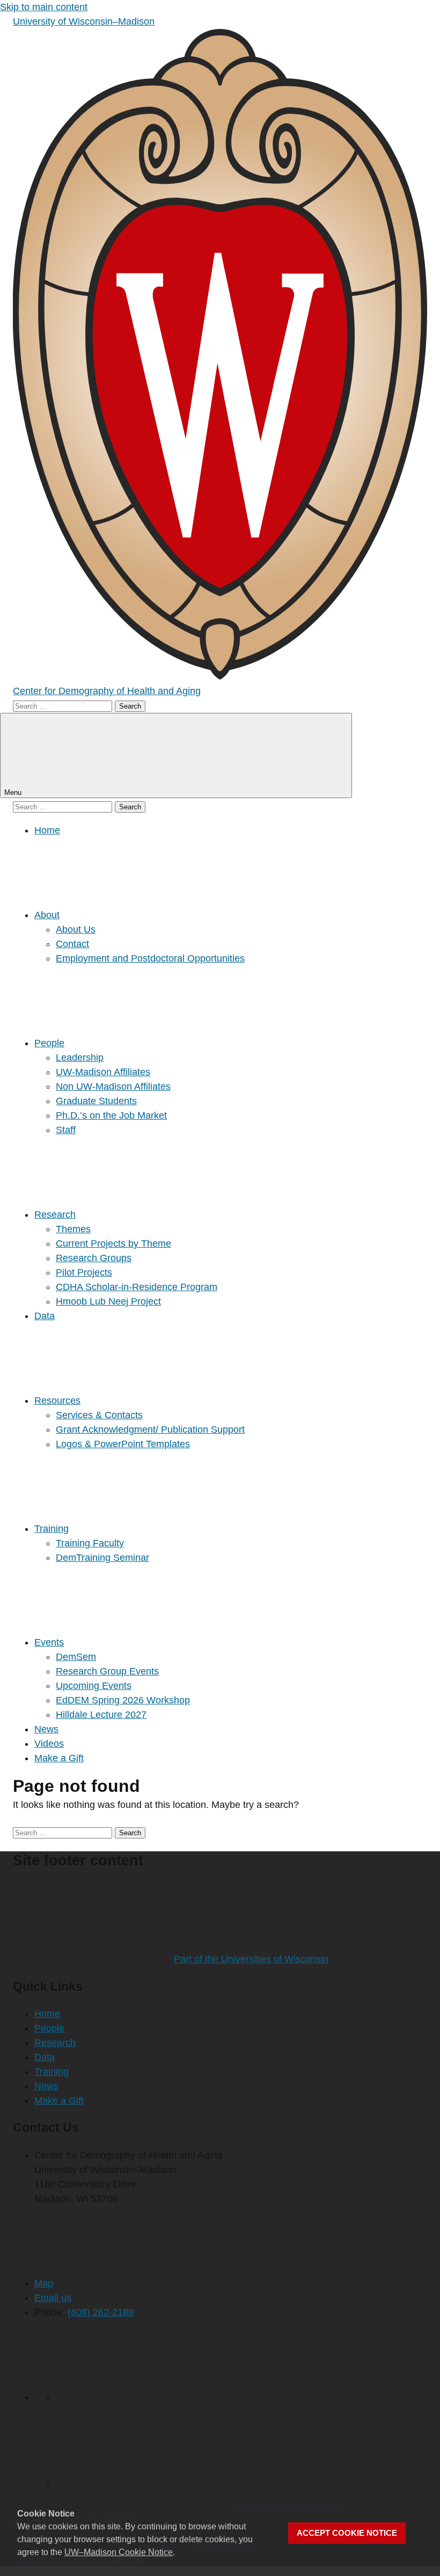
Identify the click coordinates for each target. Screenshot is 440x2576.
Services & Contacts (99, 1415)
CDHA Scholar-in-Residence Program (137, 1287)
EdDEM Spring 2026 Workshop (123, 1700)
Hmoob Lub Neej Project (108, 1301)
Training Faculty (90, 1543)
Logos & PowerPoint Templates (123, 1444)
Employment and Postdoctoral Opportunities (150, 958)
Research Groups (94, 1258)
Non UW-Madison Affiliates (113, 1086)
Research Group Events (107, 1671)
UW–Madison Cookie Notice (119, 2552)
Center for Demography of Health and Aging (107, 691)
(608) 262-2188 (101, 2312)
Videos (49, 1744)
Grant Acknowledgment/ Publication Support (150, 1430)
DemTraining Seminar (102, 1558)
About (47, 915)
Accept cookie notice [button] (347, 2533)
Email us (53, 2298)
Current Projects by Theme (113, 1244)
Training (52, 1529)
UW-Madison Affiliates (103, 1072)
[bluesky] (136, 2482)
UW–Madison (84, 21)
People (49, 1043)
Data (45, 1316)
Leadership (80, 1058)
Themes (73, 1229)
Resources (57, 1401)
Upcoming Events (94, 1686)
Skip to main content (44, 7)
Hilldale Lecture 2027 (101, 1715)
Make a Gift (59, 1758)
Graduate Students (96, 1101)
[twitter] (136, 2397)
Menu (14, 792)
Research (55, 1215)
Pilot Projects (84, 1272)
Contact (72, 944)
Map (44, 2283)
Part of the (251, 1959)
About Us (76, 929)
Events (49, 1642)
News (46, 1729)
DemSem (76, 1657)
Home (47, 830)
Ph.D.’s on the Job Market (111, 1115)
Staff (66, 1130)
